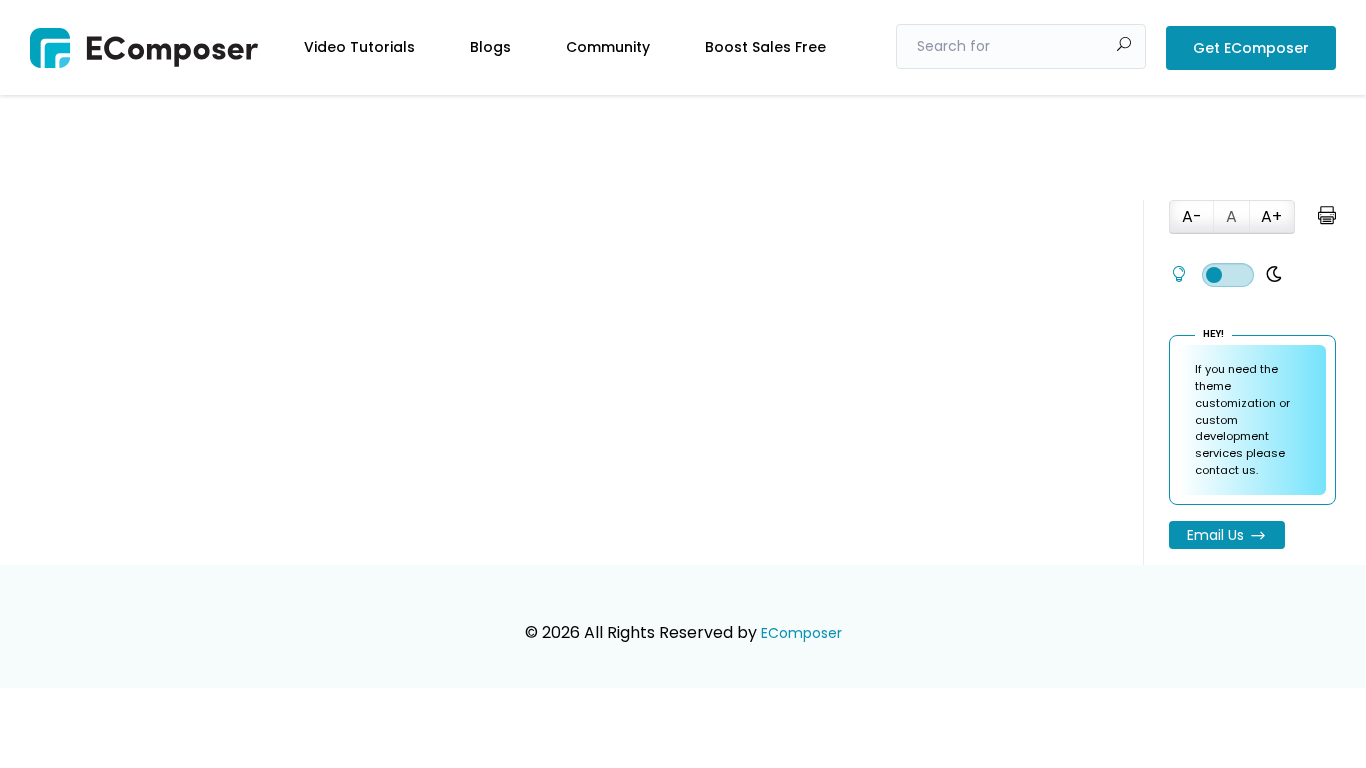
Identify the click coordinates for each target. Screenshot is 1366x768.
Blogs (490, 47)
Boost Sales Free (765, 47)
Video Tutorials (359, 47)
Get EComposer (1251, 48)
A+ (1271, 216)
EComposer (801, 633)
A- (1192, 216)
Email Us (1215, 535)
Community (608, 47)
